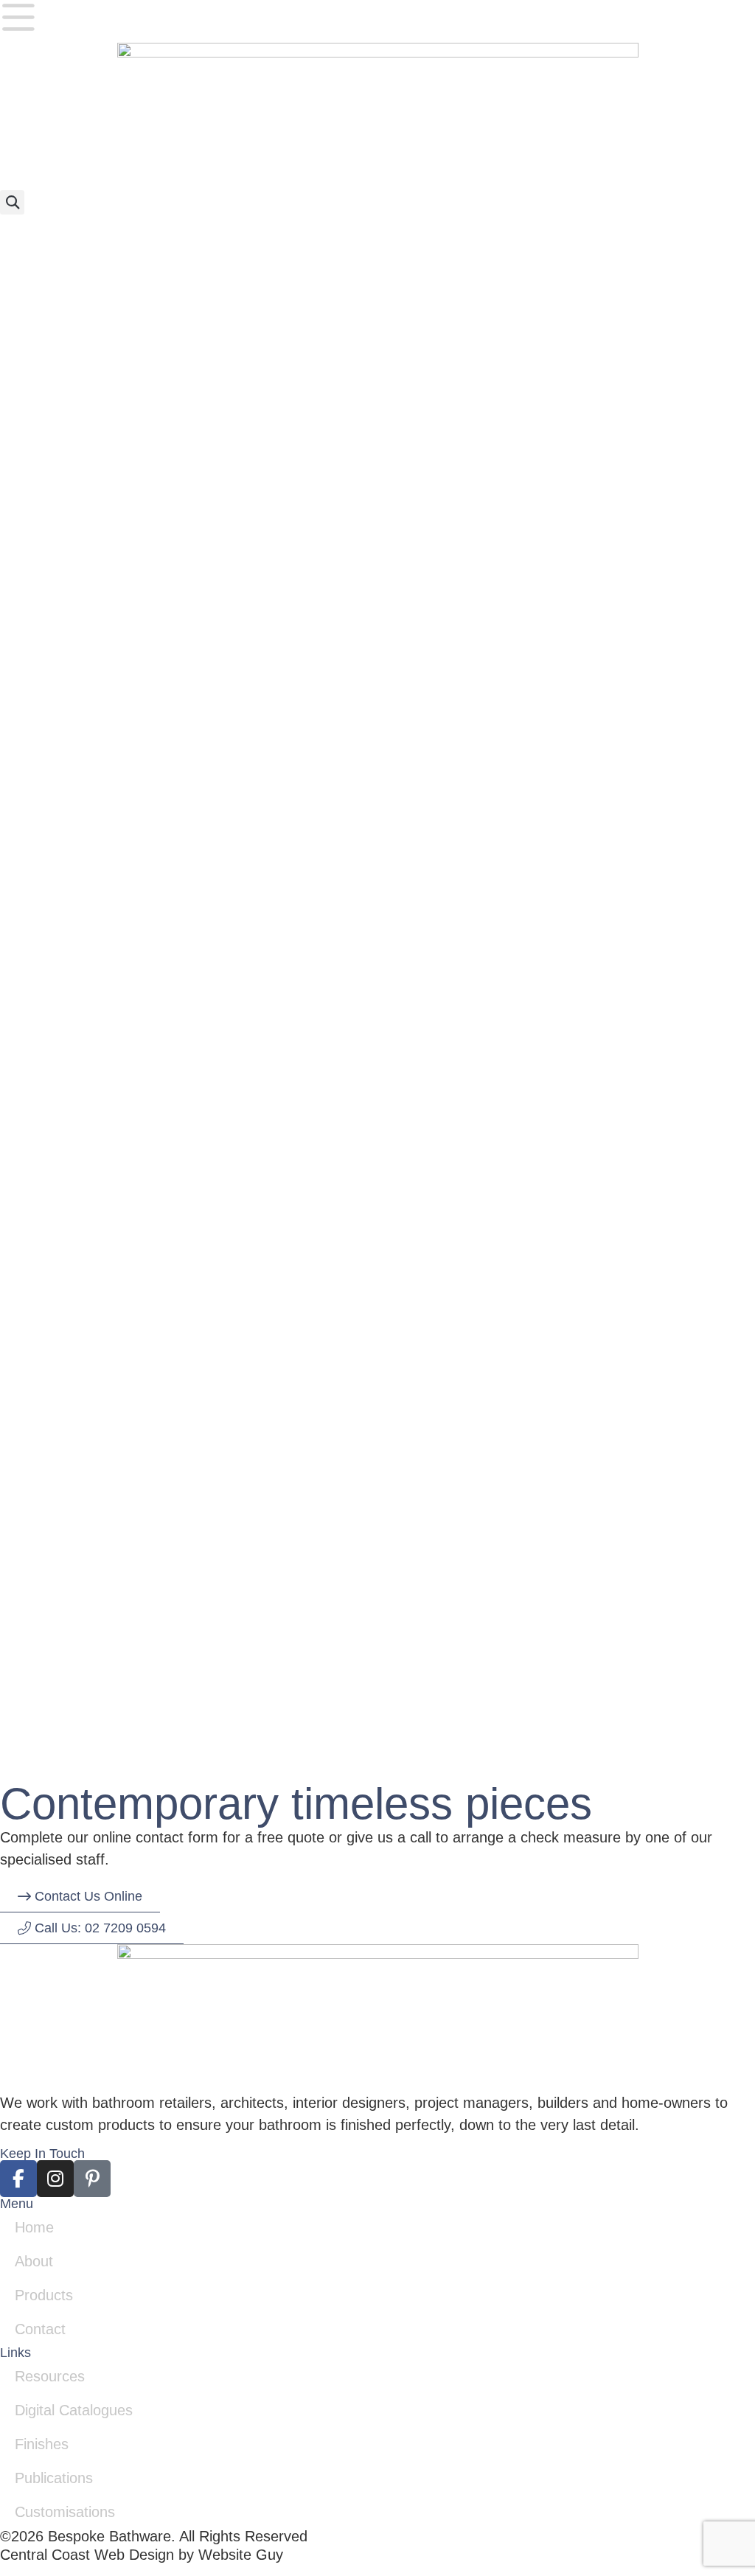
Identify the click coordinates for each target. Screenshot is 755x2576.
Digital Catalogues (74, 2410)
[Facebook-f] (18, 2179)
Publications (54, 2478)
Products (44, 2295)
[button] (12, 202)
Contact (40, 2329)
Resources (50, 2376)
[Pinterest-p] (92, 2179)
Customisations (65, 2512)
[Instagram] (55, 2179)
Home (34, 2227)
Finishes (42, 2444)
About (34, 2261)
